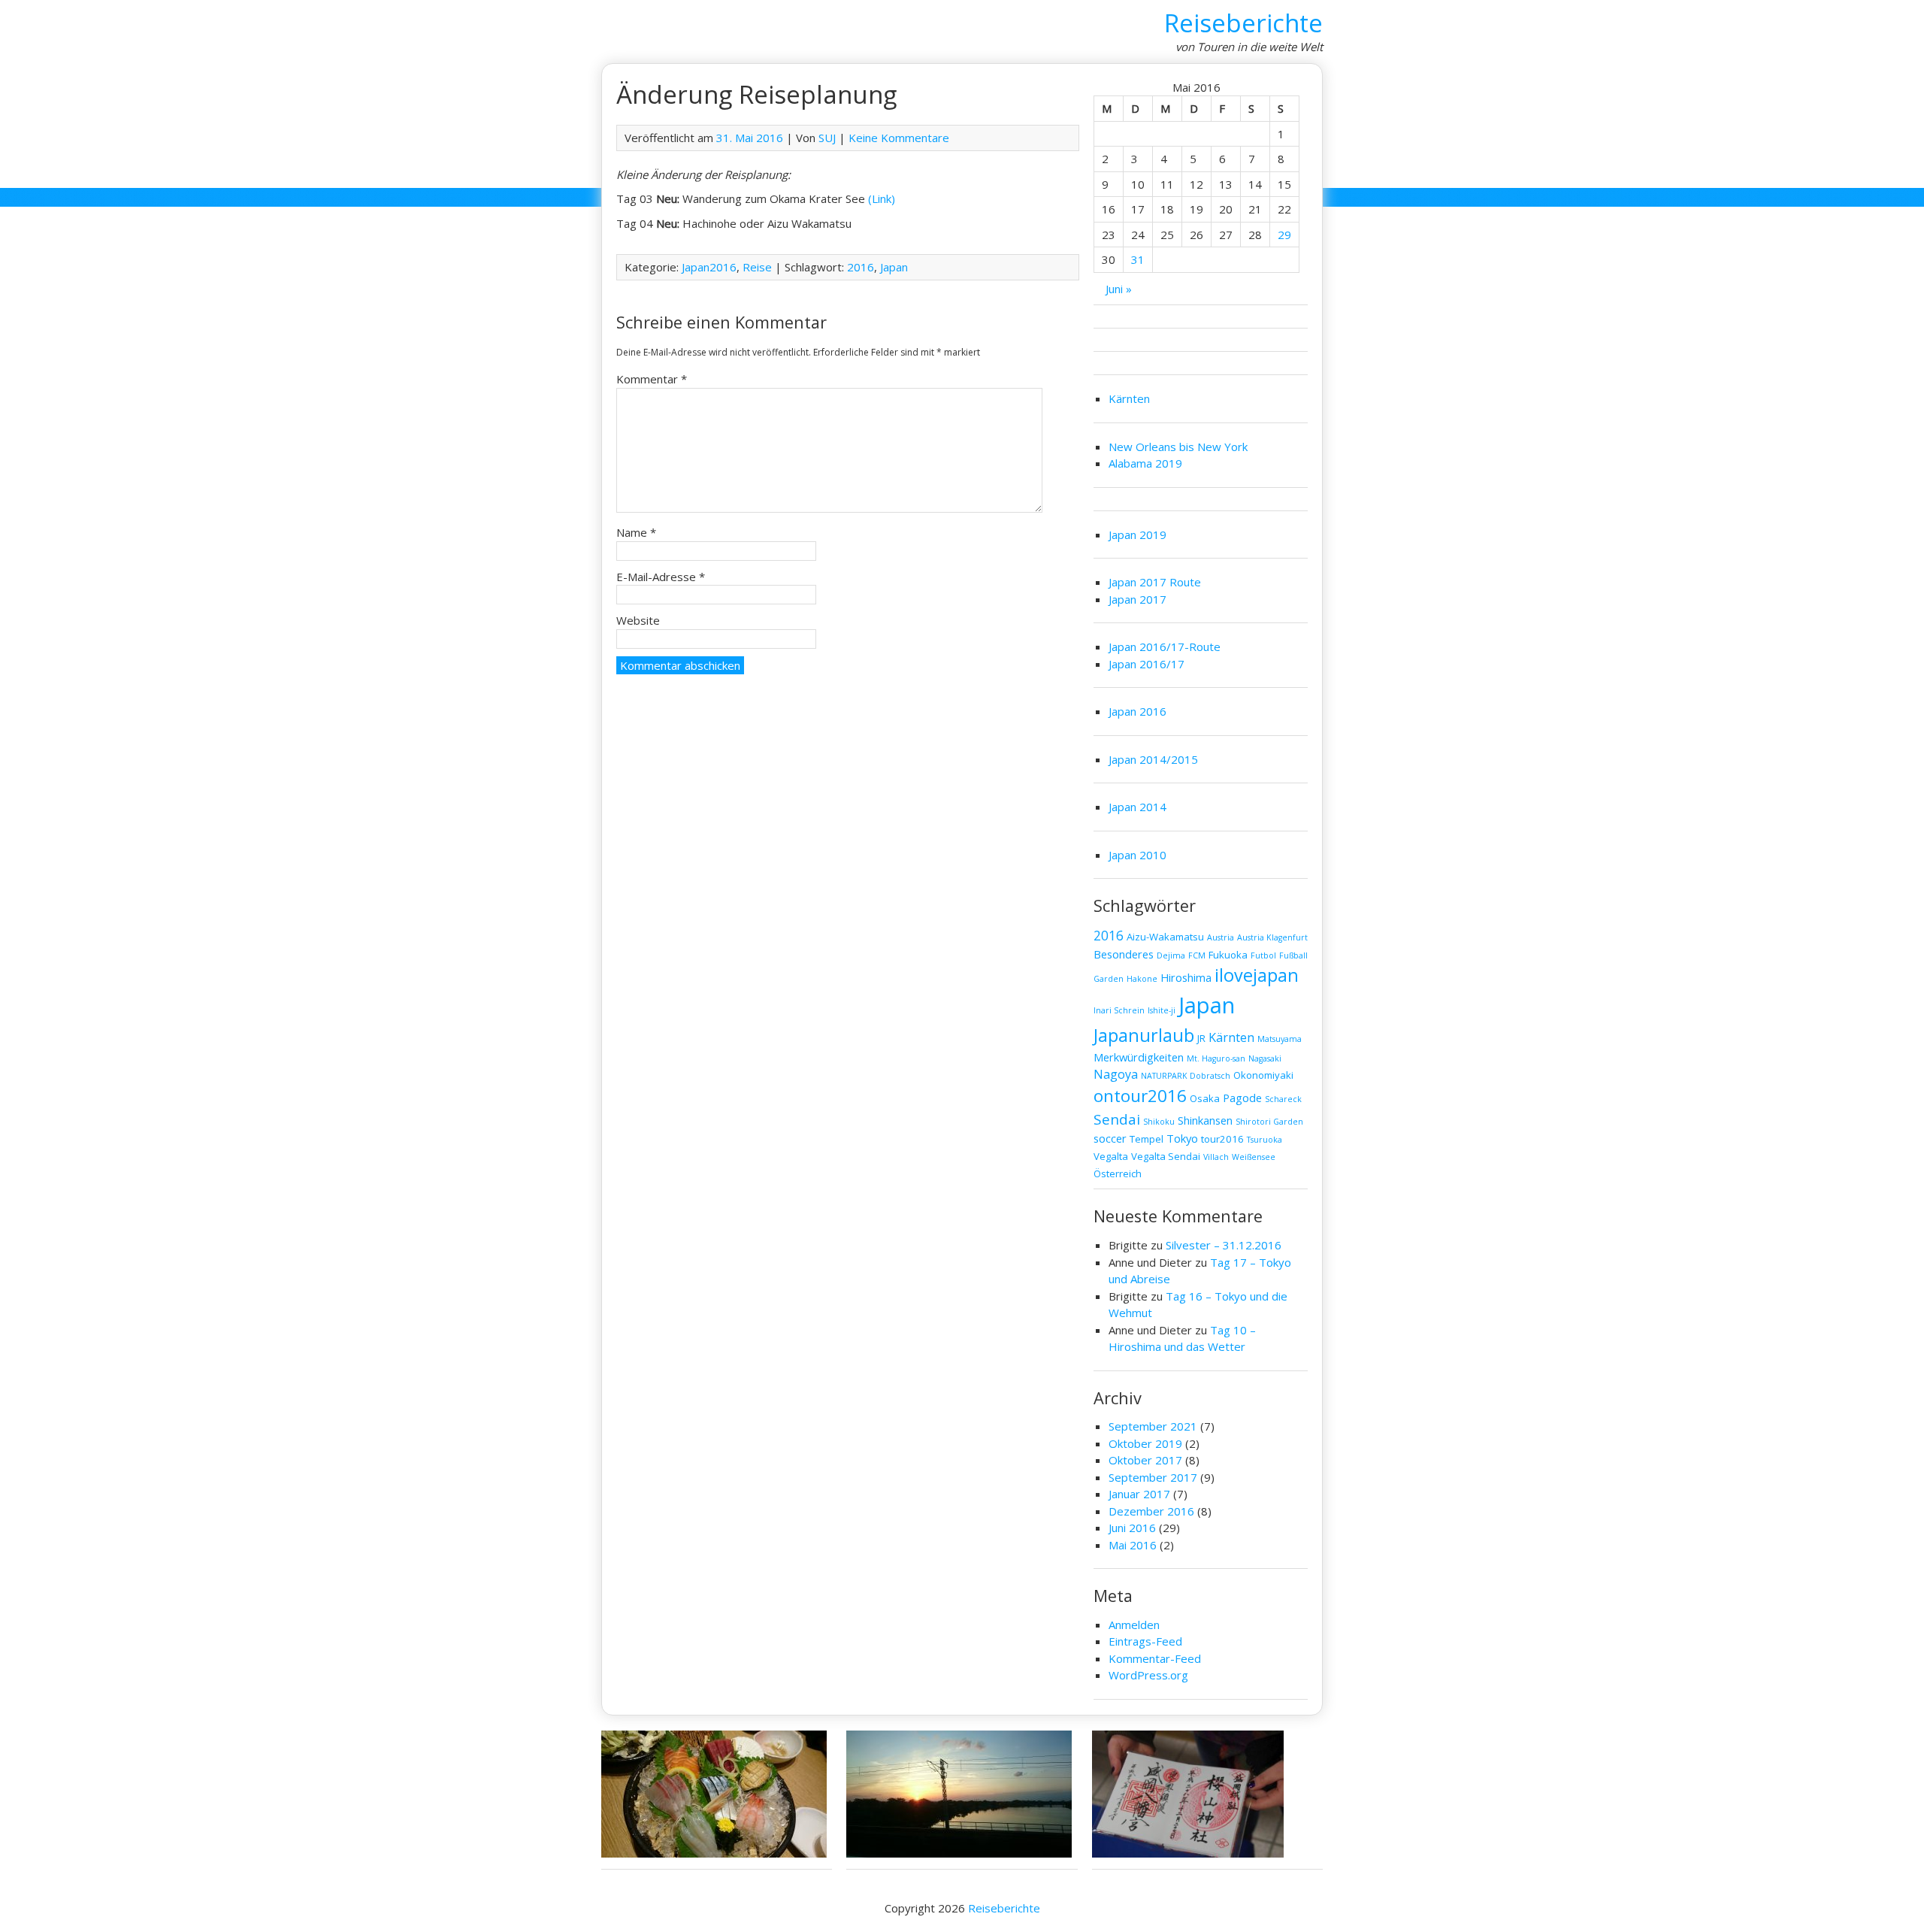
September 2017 (1153, 1477)
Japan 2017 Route (1155, 582)
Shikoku (1159, 1122)
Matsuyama (1280, 1039)
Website (638, 620)
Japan (894, 267)
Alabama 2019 (1145, 463)
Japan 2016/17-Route (1165, 647)
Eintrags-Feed (1145, 1641)
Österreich (1118, 1173)
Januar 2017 (1139, 1494)
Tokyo (1182, 1138)
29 (1284, 235)
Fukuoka (1228, 955)
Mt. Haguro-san (1216, 1058)
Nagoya (1116, 1074)
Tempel (1147, 1139)
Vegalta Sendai (1166, 1156)
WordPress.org (1148, 1675)
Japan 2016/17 (1147, 664)
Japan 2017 (1137, 599)
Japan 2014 (1137, 807)
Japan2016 (709, 267)
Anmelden (1134, 1625)
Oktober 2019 (1145, 1443)
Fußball (1293, 955)
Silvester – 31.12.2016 (1224, 1245)
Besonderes (1124, 954)
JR (1201, 1038)
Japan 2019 (1137, 534)
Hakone (1142, 979)
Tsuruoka (1265, 1140)
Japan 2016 (1137, 711)
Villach (1216, 1157)
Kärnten (1129, 398)
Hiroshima (1186, 977)
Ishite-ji (1162, 1010)
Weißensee (1254, 1157)
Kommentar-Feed (1155, 1658)
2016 (861, 267)
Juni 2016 (1132, 1528)
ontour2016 (1140, 1096)
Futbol (1263, 955)
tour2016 (1222, 1139)
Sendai (1117, 1119)
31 (1138, 259)
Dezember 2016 (1151, 1511)
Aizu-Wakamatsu (1165, 937)
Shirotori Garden (1269, 1122)
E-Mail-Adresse (661, 577)
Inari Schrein (1119, 1010)
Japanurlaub (1144, 1035)
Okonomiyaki (1263, 1075)
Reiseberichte (1243, 23)
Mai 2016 (1133, 1545)
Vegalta (1111, 1156)
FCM (1197, 955)
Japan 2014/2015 (1153, 759)
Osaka (1205, 1098)
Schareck (1283, 1099)
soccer (1110, 1138)
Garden (1109, 979)
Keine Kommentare (899, 138)
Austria (1221, 937)
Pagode (1242, 1098)
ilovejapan (1257, 975)
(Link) (882, 198)
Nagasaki (1265, 1058)
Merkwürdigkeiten (1139, 1057)
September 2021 (1153, 1426)
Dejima (1171, 955)
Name (636, 532)
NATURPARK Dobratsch (1186, 1076)
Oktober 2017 (1145, 1460)
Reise (757, 267)
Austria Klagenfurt (1272, 937)
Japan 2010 (1137, 855)
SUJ (827, 138)
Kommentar (652, 379)
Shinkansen (1205, 1120)
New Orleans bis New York (1178, 447)
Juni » (1119, 289)
